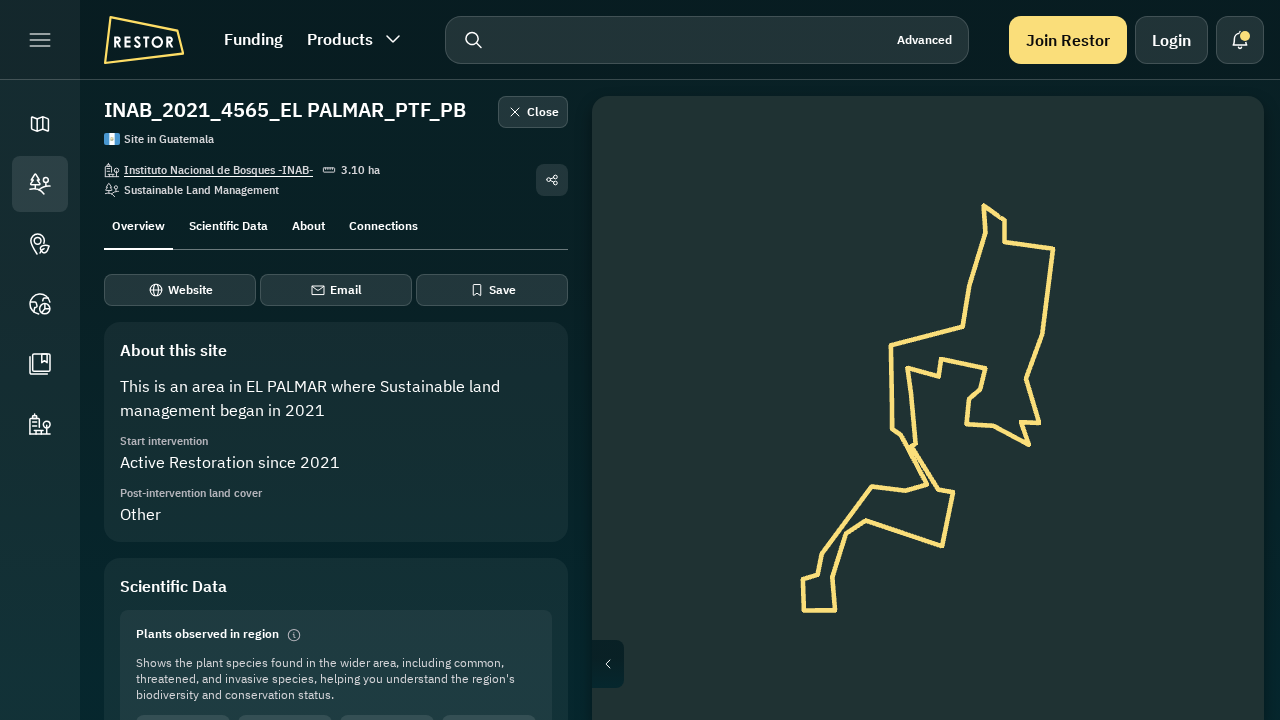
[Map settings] (1220, 236)
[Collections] (40, 364)
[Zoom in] (1220, 380)
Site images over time (944, 664)
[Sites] (40, 184)
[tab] (138, 224)
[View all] (1220, 284)
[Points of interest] (40, 244)
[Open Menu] (40, 40)
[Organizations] (40, 424)
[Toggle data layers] (1220, 188)
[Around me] (1220, 332)
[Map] (40, 124)
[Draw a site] (1220, 140)
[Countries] (40, 304)
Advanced (924, 39)
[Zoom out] (1220, 420)
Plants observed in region (207, 633)
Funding (253, 39)
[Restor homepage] (144, 40)
